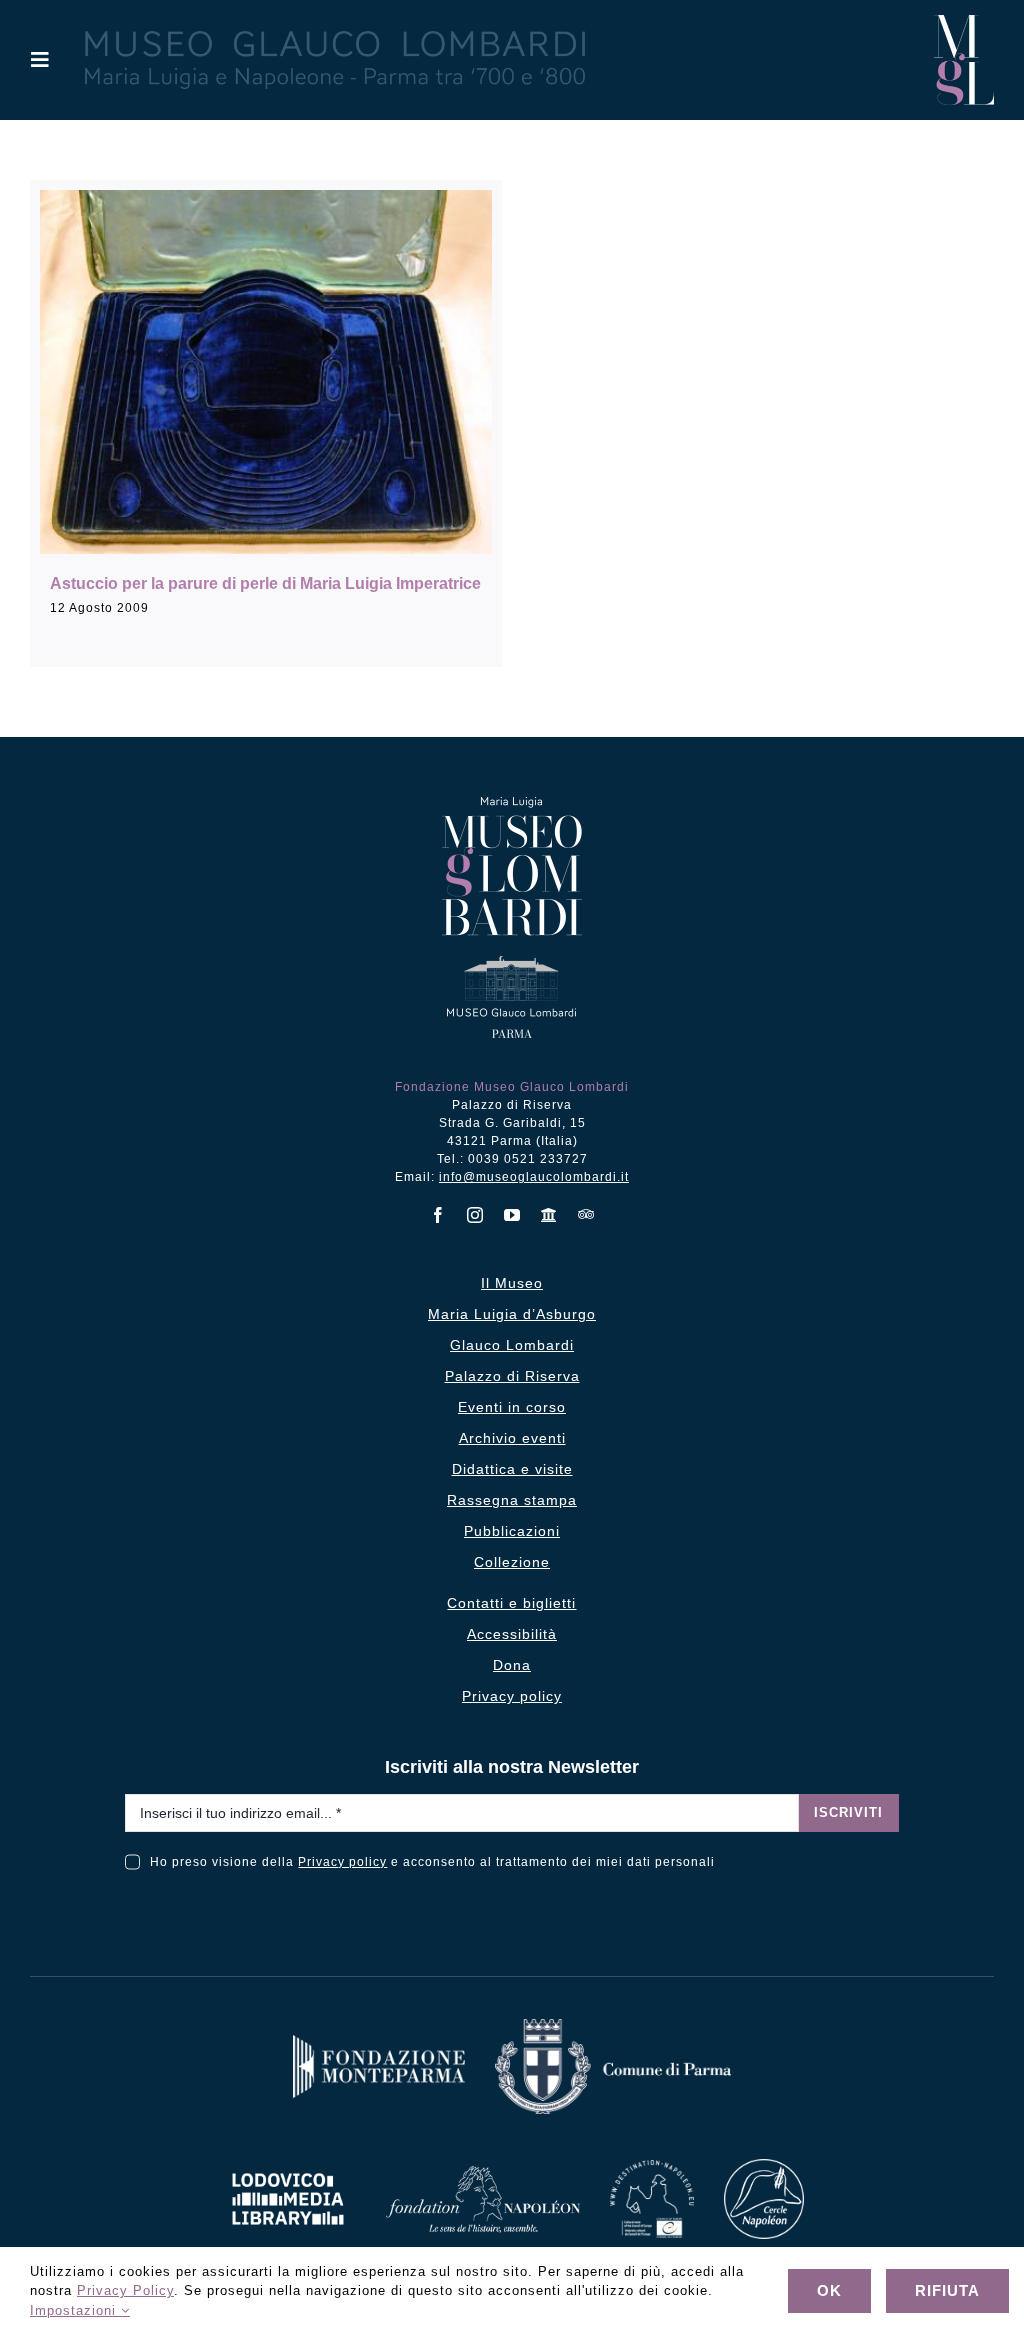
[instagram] (475, 1215)
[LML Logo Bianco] (288, 2167)
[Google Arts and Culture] (549, 1215)
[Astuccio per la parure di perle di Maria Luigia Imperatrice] (266, 372)
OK (829, 2290)
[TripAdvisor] (586, 1214)
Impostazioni (75, 2310)
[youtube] (512, 1215)
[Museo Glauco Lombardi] (964, 22)
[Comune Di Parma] (613, 2026)
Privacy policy (342, 1862)
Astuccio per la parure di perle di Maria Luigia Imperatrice (265, 583)
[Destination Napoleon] (652, 2167)
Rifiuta (947, 2290)
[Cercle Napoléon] (764, 2166)
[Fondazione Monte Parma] (379, 2042)
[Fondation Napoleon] (483, 2173)
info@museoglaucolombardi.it (534, 1177)
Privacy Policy (125, 2290)
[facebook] (438, 1215)
